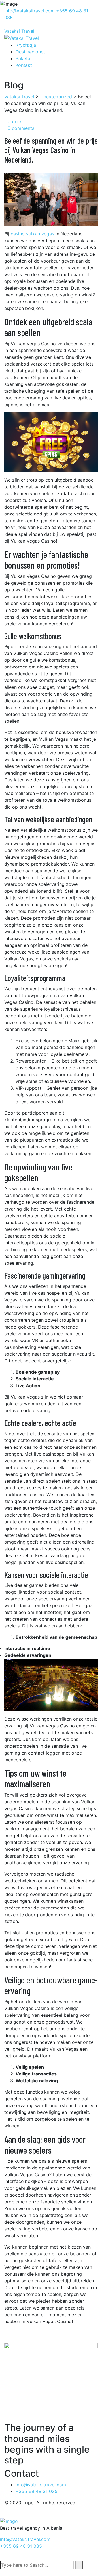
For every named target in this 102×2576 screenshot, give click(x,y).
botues (15, 121)
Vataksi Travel (19, 31)
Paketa (23, 58)
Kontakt (24, 65)
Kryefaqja (26, 45)
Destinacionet (30, 52)
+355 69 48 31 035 (21, 2546)
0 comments (21, 128)
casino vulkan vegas (32, 234)
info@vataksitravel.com (30, 11)
